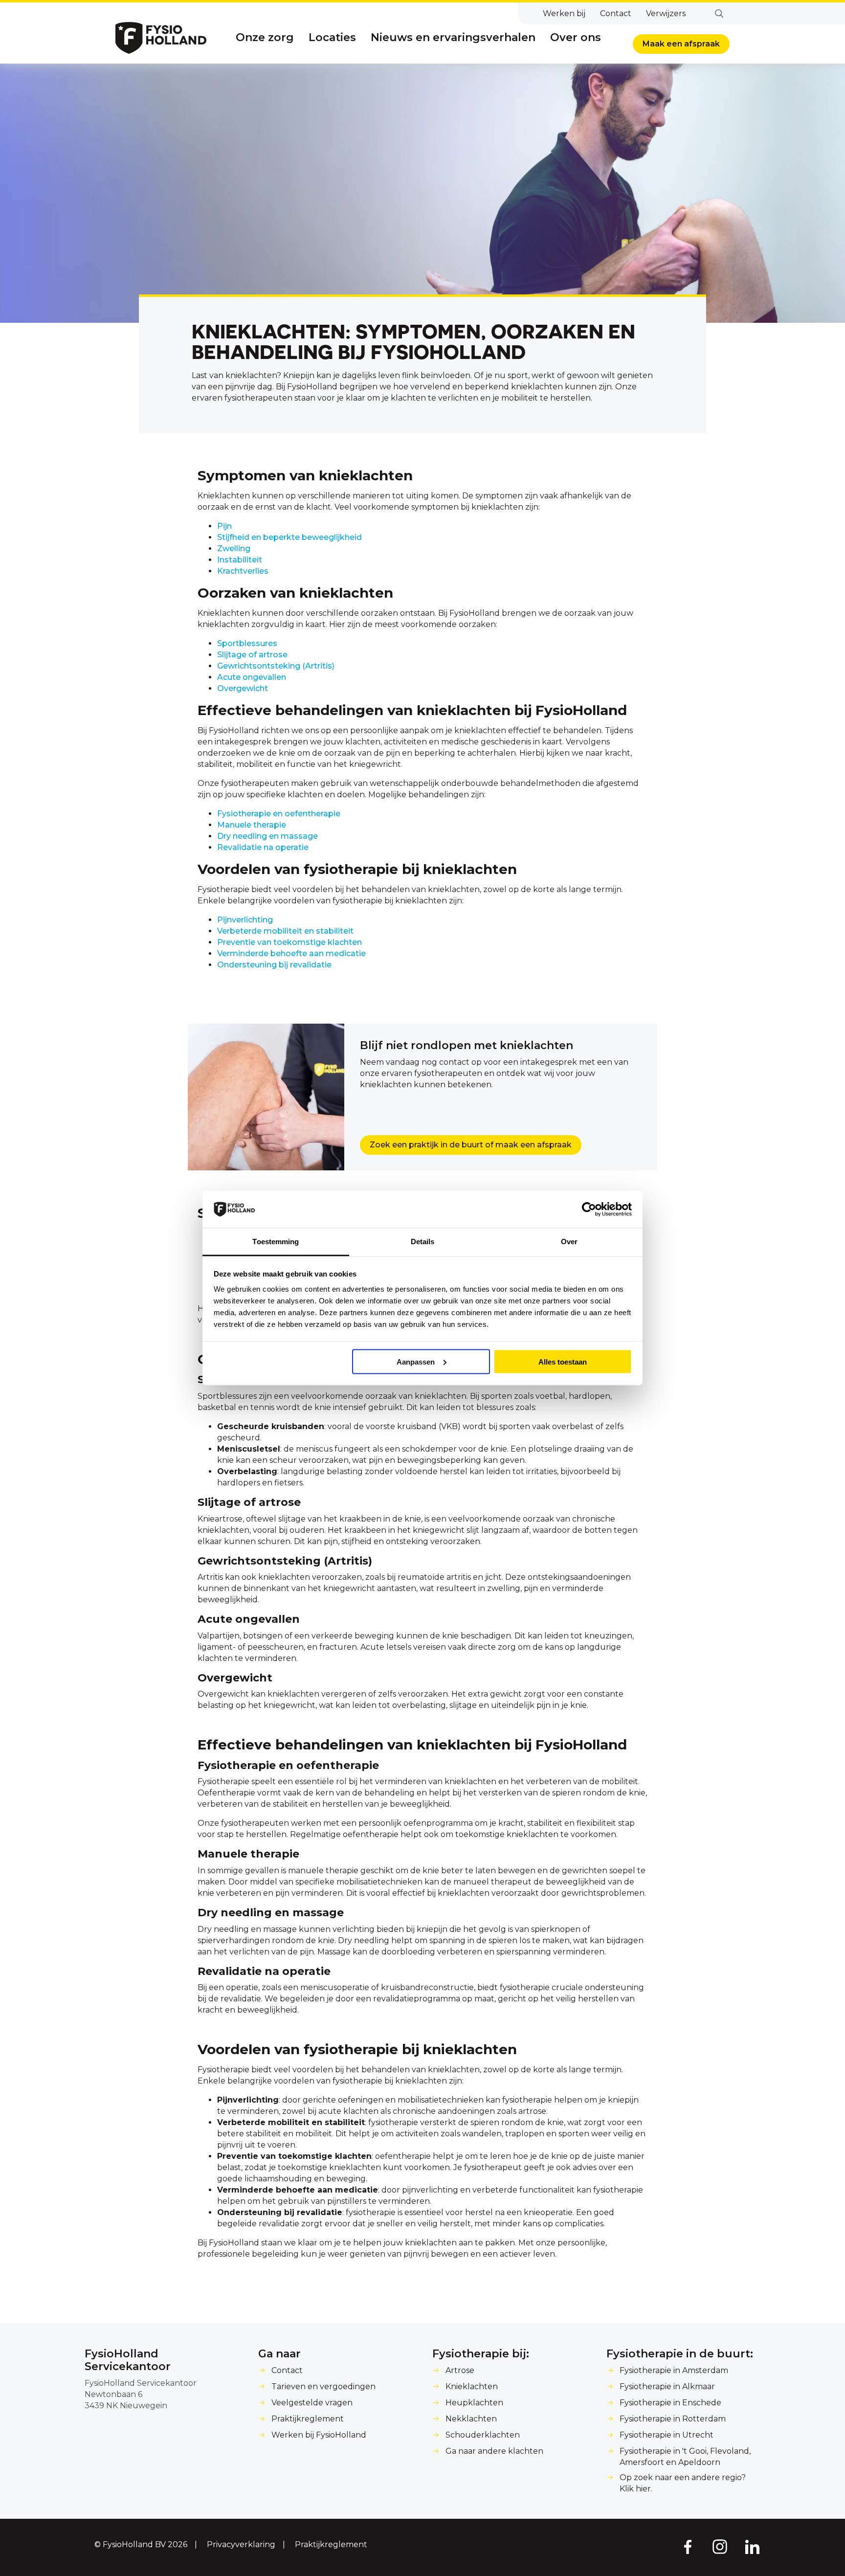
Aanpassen (416, 1361)
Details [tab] (423, 1242)
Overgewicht (243, 688)
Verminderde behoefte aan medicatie (291, 953)
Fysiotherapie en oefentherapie (279, 814)
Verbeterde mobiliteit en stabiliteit (285, 931)
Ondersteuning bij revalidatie (274, 965)
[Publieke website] (161, 38)
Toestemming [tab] (276, 1242)
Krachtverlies (243, 571)
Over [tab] (569, 1242)
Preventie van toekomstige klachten (289, 942)
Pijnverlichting (245, 920)
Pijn (224, 526)
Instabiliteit (240, 560)
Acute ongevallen (252, 677)
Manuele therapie (252, 825)
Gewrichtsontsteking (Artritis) (276, 666)
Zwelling (234, 549)
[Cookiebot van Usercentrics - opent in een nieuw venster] (589, 1210)
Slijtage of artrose (252, 655)
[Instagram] (720, 2546)
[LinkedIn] (753, 2546)
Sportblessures (247, 643)
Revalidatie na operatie (263, 847)
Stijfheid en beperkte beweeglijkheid (289, 537)
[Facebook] (687, 2546)
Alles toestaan (563, 1361)
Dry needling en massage (267, 836)
